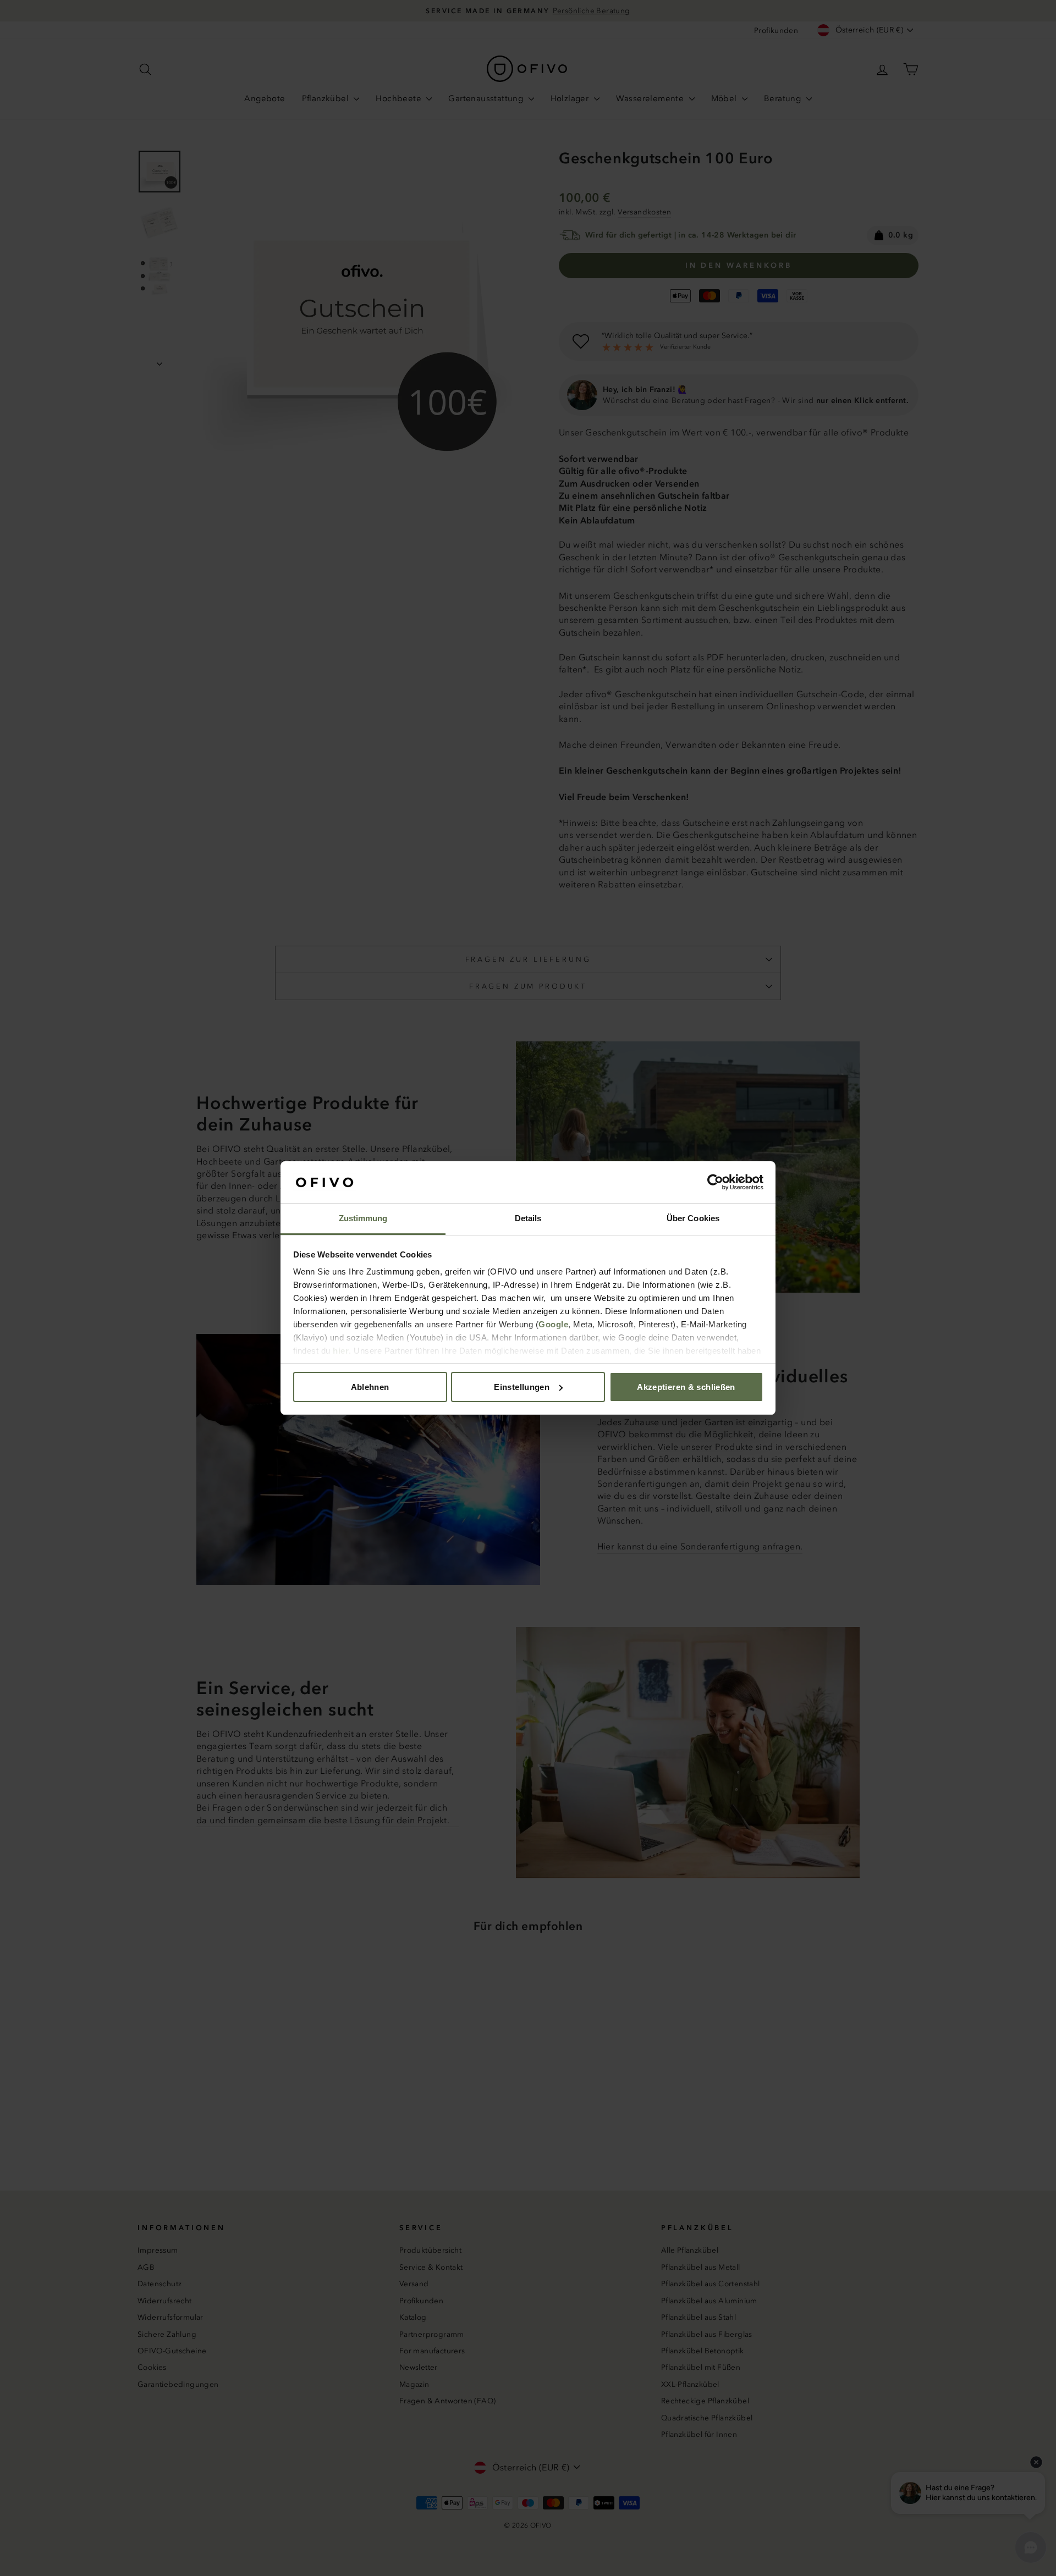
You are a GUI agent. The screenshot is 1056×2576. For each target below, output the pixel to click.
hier (341, 1351)
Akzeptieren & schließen (686, 1387)
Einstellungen (522, 1387)
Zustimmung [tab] (363, 1218)
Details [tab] (528, 1218)
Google (553, 1324)
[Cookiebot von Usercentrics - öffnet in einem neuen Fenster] (715, 1182)
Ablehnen (370, 1387)
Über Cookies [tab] (693, 1218)
